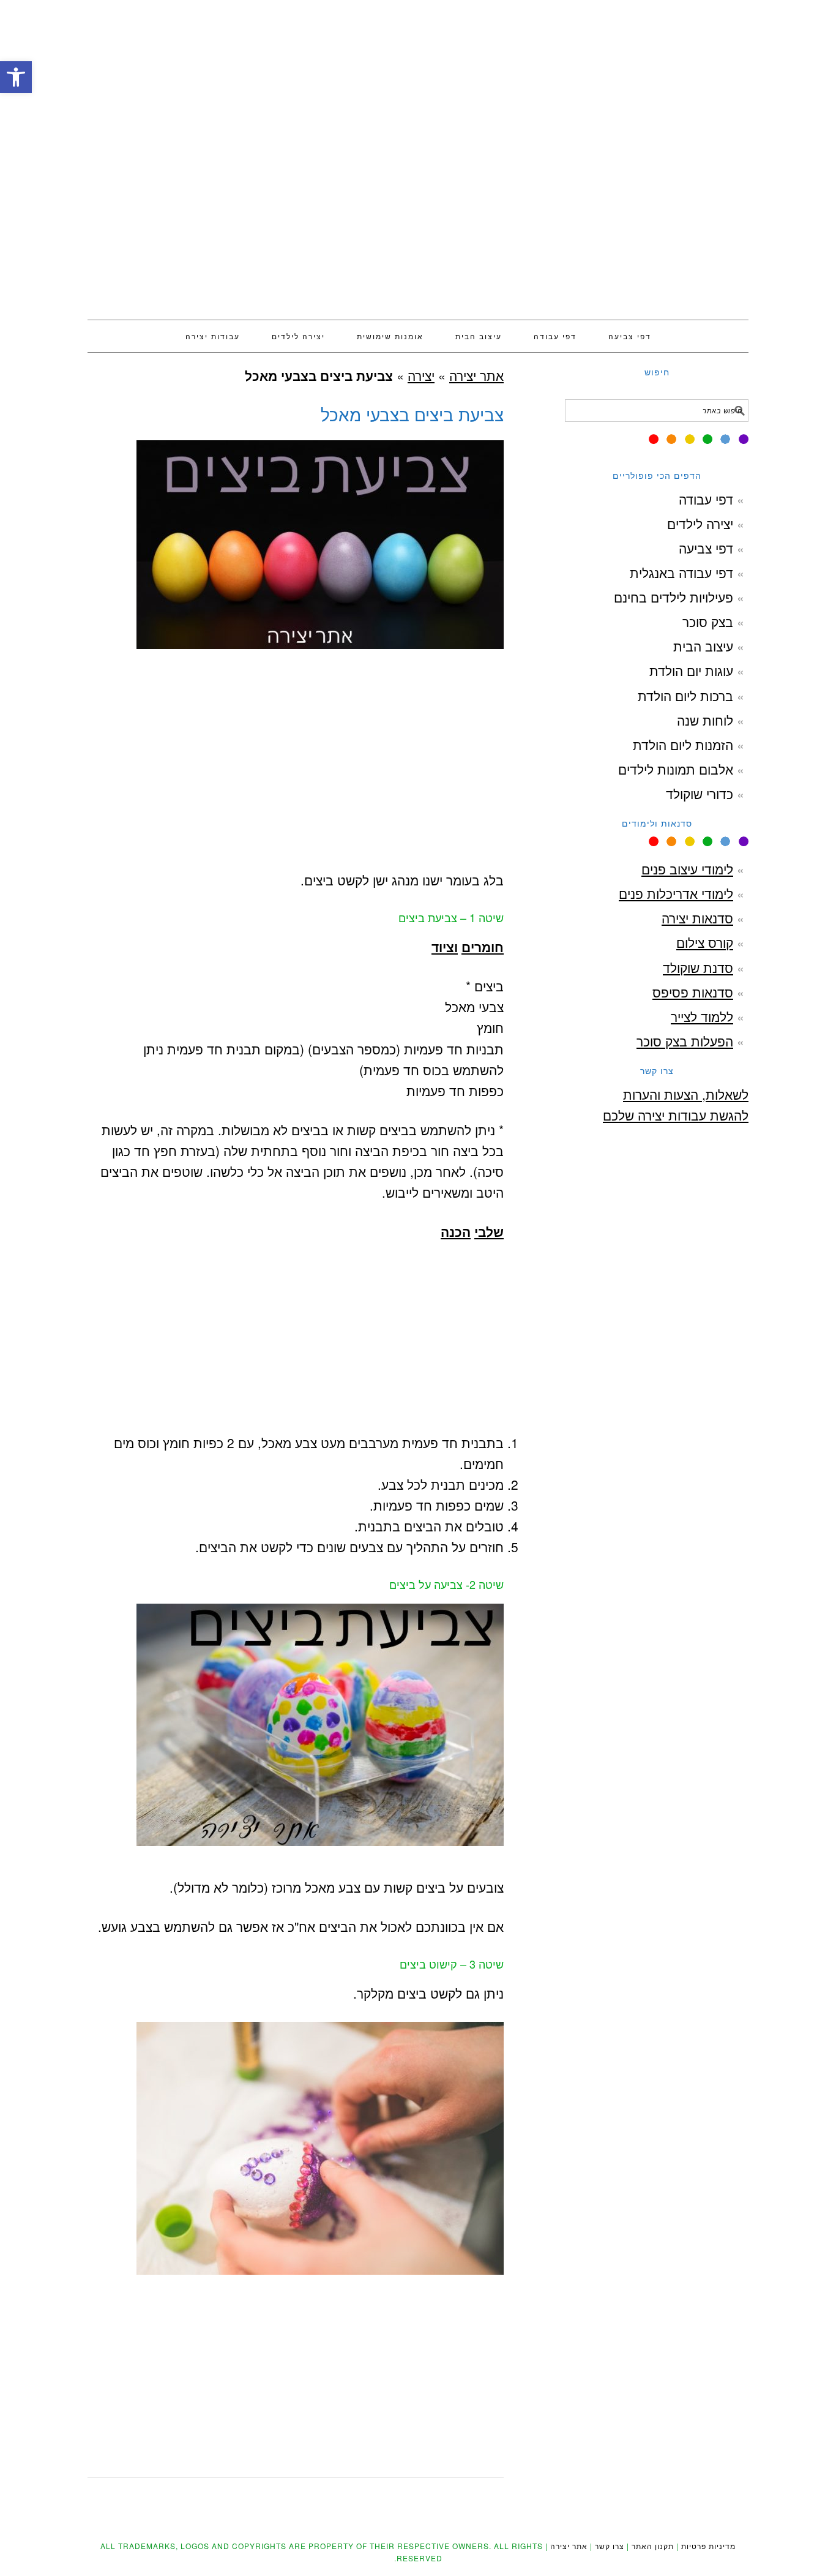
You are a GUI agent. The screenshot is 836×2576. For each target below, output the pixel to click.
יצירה (421, 375)
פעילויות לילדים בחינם (674, 597)
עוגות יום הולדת (691, 670)
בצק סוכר (708, 621)
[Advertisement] (418, 205)
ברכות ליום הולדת (685, 696)
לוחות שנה (705, 720)
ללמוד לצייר (702, 1016)
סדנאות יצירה (697, 918)
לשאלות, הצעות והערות (686, 1094)
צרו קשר (610, 2546)
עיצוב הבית (703, 646)
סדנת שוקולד (698, 967)
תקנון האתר (653, 2546)
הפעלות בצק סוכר (685, 1041)
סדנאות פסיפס (693, 992)
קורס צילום (705, 942)
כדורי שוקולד (700, 794)
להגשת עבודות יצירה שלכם (676, 1115)
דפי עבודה (706, 499)
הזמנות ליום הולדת (683, 745)
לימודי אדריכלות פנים (676, 893)
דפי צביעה (706, 548)
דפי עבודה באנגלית (681, 573)
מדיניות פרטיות (708, 2546)
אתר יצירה (418, 62)
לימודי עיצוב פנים (687, 869)
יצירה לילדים (700, 524)
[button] (16, 77)
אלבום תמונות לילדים (676, 769)
